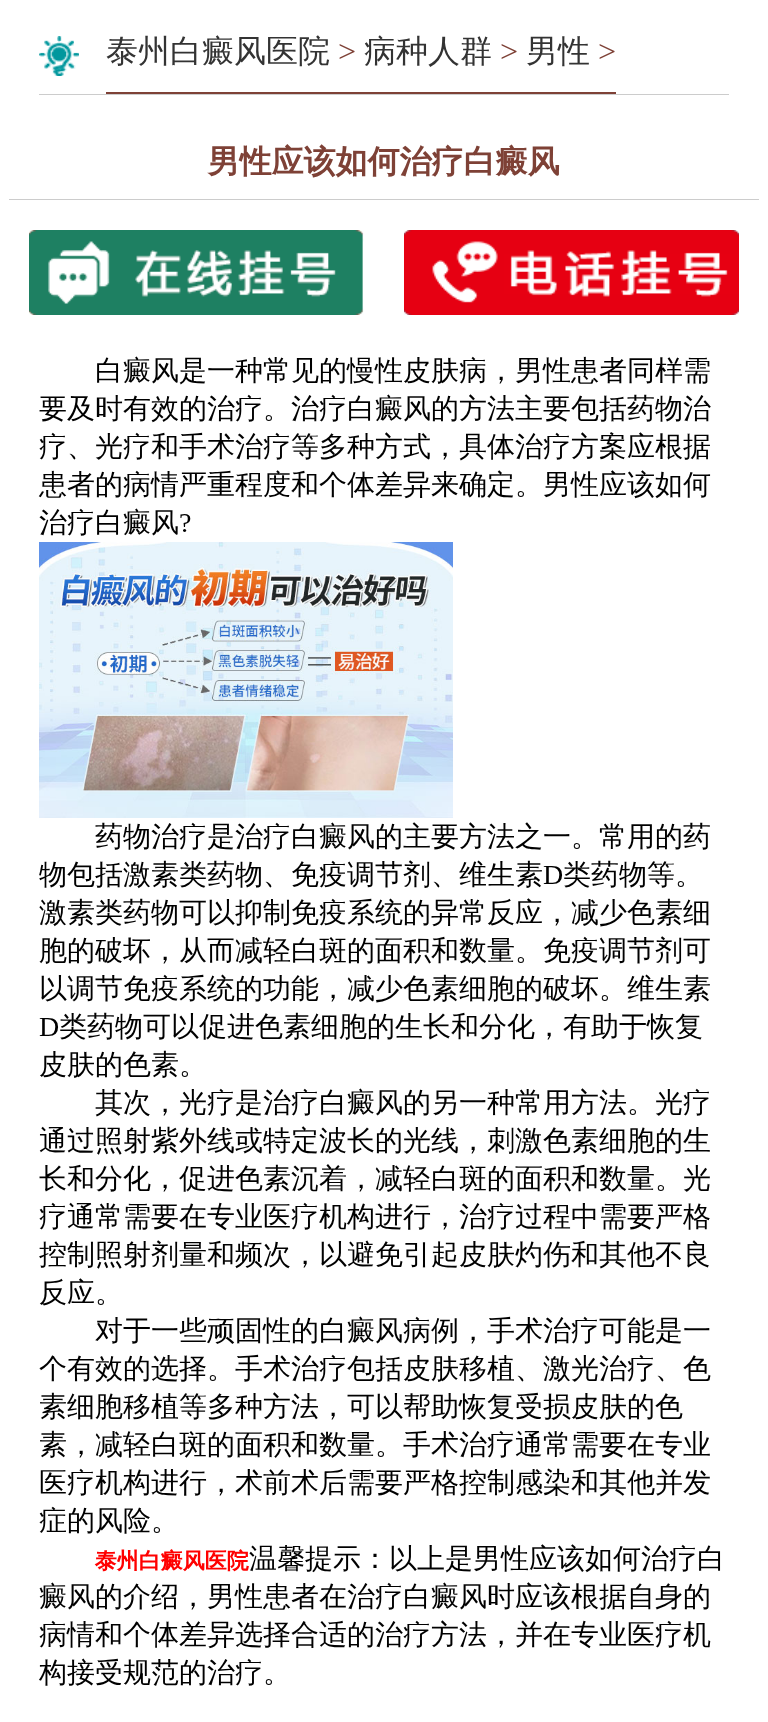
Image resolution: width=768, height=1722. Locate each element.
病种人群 (428, 51)
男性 (558, 51)
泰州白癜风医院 (218, 51)
